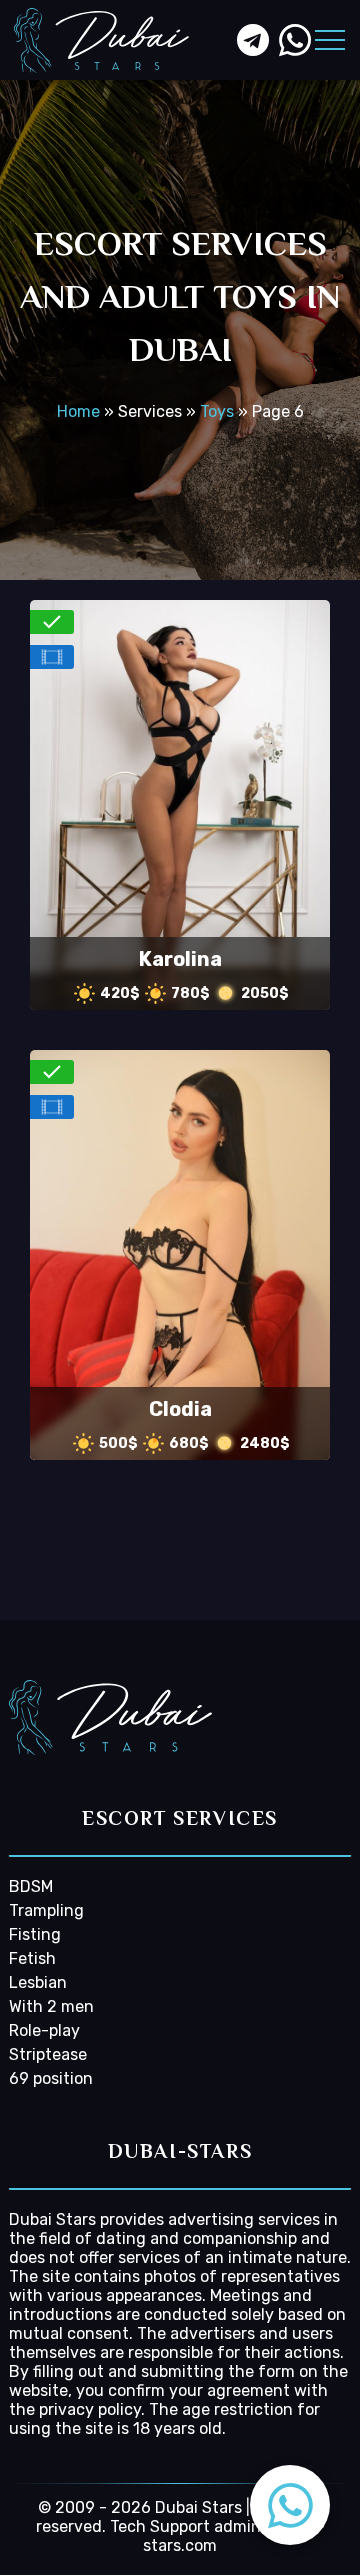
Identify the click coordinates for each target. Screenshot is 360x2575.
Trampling (46, 1910)
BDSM (31, 1886)
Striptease (48, 2054)
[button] (290, 2505)
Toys (217, 411)
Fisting (35, 1934)
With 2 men (51, 2006)
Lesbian (38, 1982)
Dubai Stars (52, 2219)
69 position (51, 2078)
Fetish (32, 1958)
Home (78, 411)
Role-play (44, 2030)
